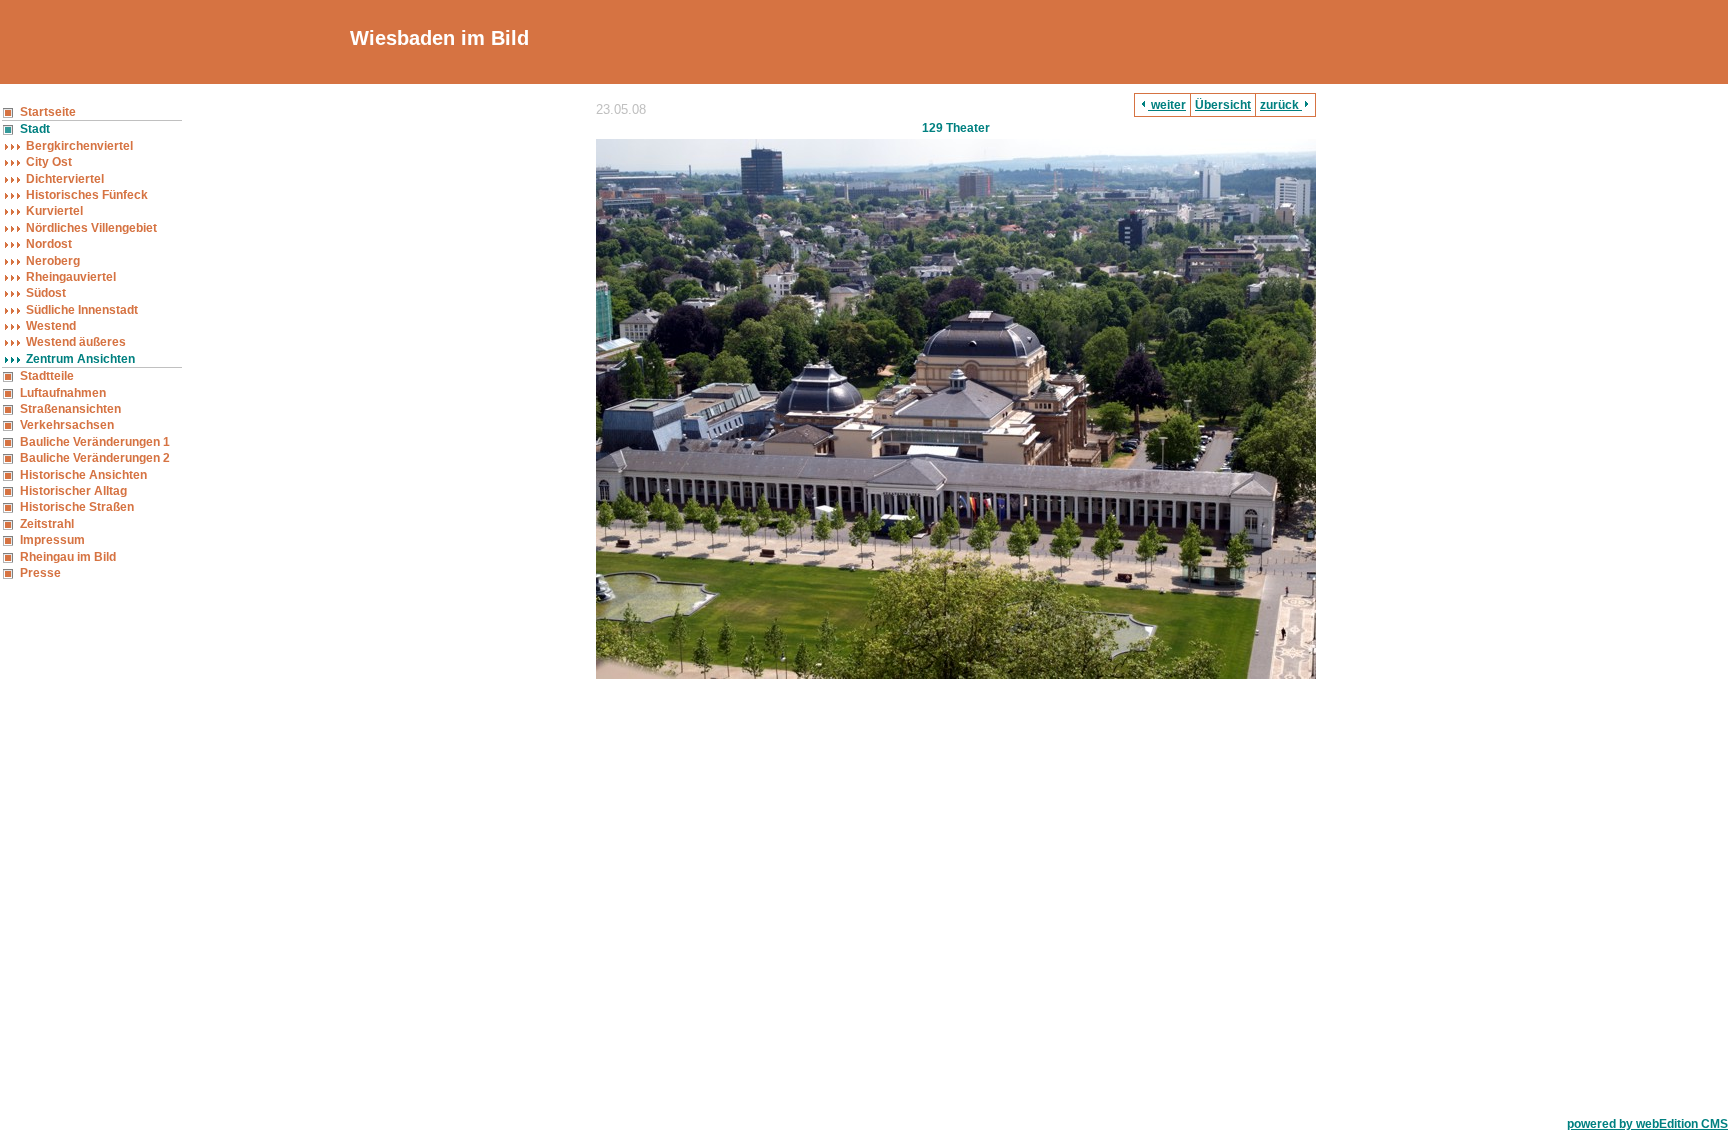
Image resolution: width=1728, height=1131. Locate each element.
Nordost (49, 244)
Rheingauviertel (71, 277)
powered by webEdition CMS (1647, 1124)
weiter (1167, 105)
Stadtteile (47, 376)
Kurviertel (54, 211)
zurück (1281, 105)
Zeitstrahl (47, 524)
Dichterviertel (65, 179)
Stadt (35, 129)
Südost (46, 293)
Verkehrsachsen (67, 425)
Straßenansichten (70, 409)
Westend (51, 326)
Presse (40, 573)
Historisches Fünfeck (87, 195)
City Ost (49, 162)
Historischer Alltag (73, 491)
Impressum (52, 540)
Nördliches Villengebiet (91, 228)
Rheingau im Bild (68, 557)
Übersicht (1223, 105)
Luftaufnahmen (63, 393)
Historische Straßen (77, 507)
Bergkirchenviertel (79, 146)
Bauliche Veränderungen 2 (95, 458)
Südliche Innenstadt (82, 310)
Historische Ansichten (83, 475)
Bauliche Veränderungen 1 (95, 442)
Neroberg (53, 261)
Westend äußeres (76, 342)
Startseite (48, 112)
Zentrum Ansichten (80, 359)
